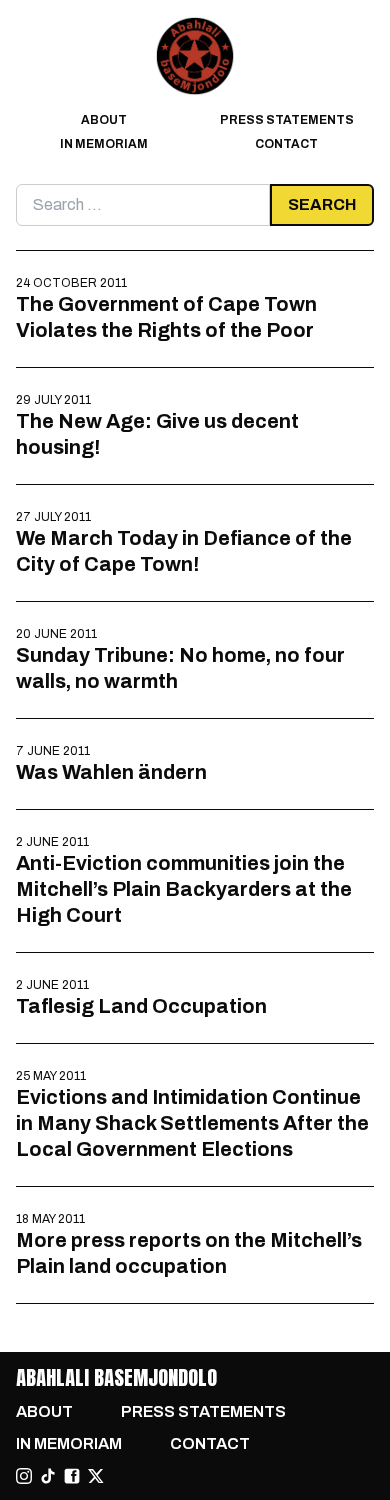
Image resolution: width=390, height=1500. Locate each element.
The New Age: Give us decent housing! (157, 434)
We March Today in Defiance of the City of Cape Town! (184, 551)
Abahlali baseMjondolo (116, 1377)
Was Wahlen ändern (111, 772)
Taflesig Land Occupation (141, 1006)
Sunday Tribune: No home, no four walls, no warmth (180, 668)
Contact (286, 144)
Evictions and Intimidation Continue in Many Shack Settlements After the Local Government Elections (192, 1123)
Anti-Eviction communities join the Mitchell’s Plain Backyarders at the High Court (184, 889)
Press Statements (287, 120)
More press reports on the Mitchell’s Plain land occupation (189, 1253)
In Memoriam (104, 144)
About (104, 120)
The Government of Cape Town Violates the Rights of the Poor (166, 317)
